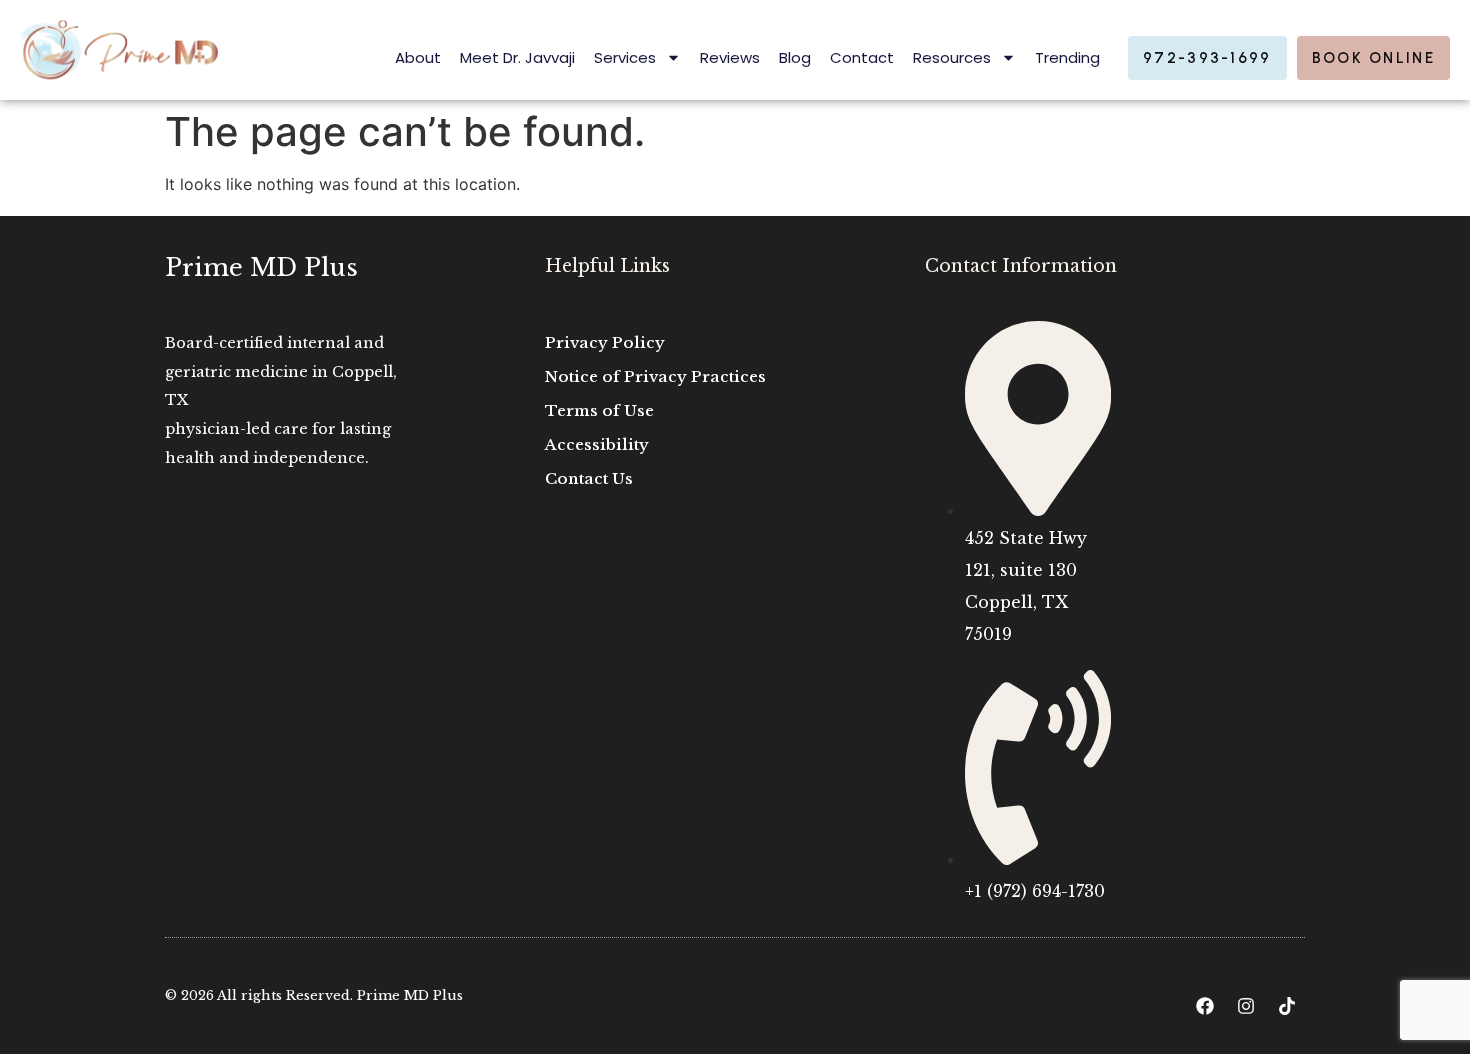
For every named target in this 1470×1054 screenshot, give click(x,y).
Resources (952, 57)
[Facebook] (1205, 1006)
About (418, 57)
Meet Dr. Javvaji (517, 57)
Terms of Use (599, 410)
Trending (1067, 57)
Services (625, 57)
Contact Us (589, 478)
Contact (862, 57)
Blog (795, 57)
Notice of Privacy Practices (655, 376)
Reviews (730, 57)
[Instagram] (1246, 1006)
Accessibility (597, 444)
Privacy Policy (605, 342)
